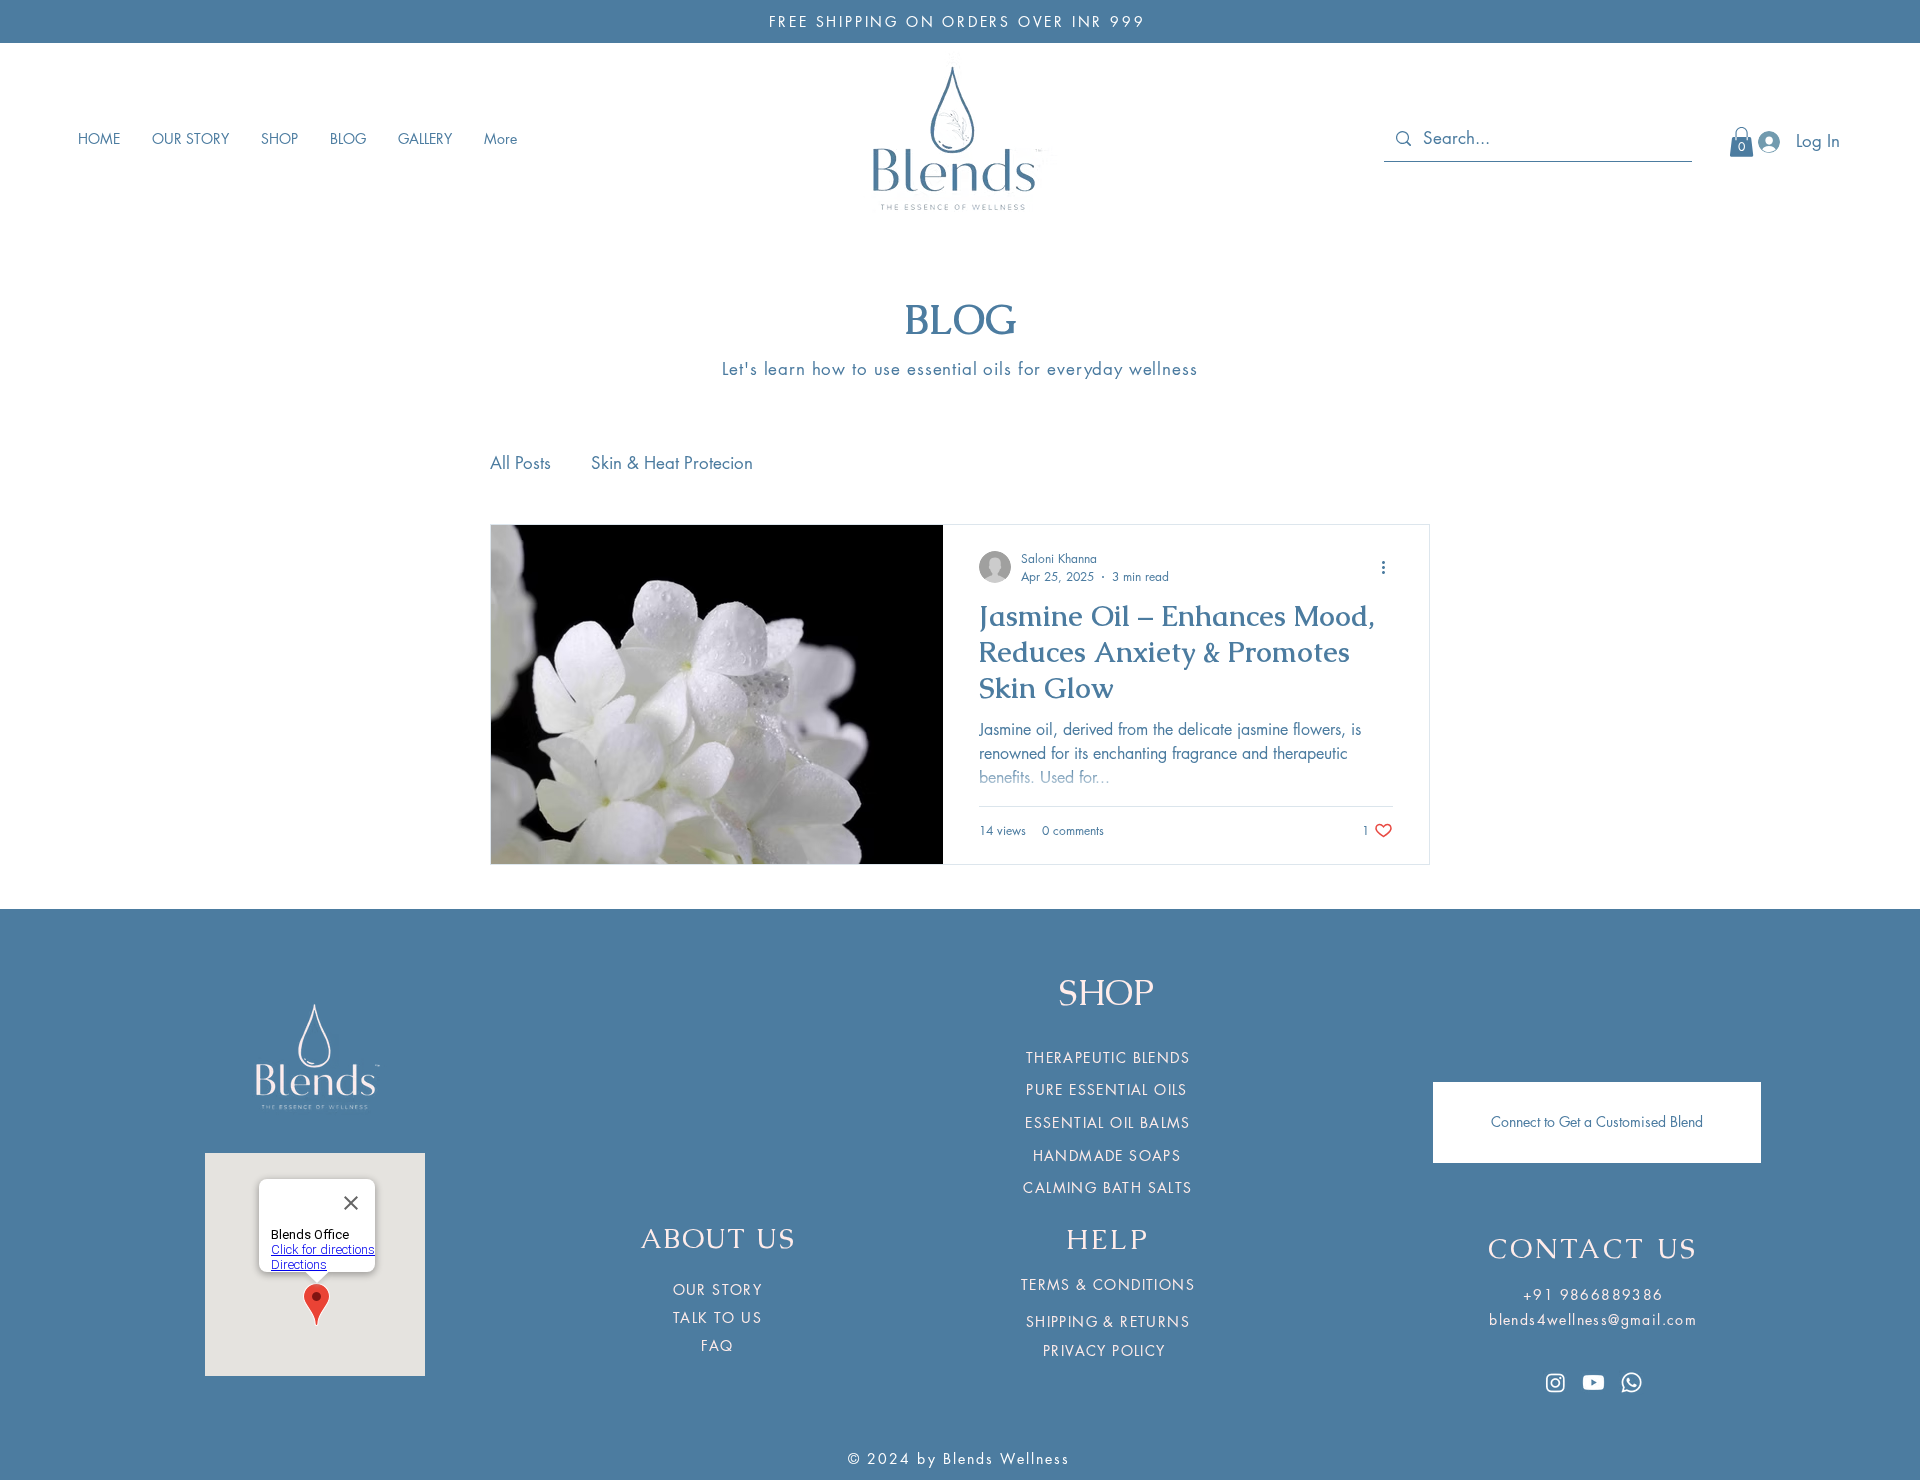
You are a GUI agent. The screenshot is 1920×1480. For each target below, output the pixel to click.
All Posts (520, 463)
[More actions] (1390, 567)
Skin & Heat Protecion (672, 463)
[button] (1741, 142)
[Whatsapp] (1631, 1382)
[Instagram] (1555, 1382)
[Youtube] (1593, 1382)
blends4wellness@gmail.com (1593, 1319)
